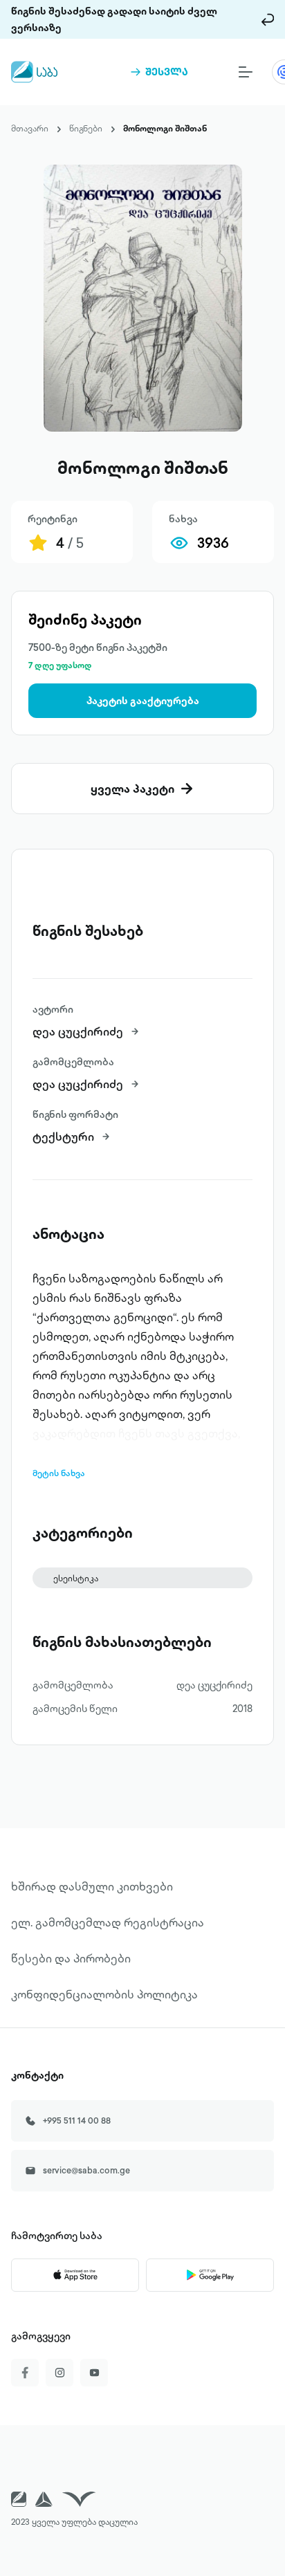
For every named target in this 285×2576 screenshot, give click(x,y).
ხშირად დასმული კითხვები (92, 1886)
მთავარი (30, 128)
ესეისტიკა (76, 1578)
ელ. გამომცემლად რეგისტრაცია (108, 1922)
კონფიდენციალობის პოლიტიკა (104, 1994)
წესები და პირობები (71, 1958)
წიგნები (86, 128)
